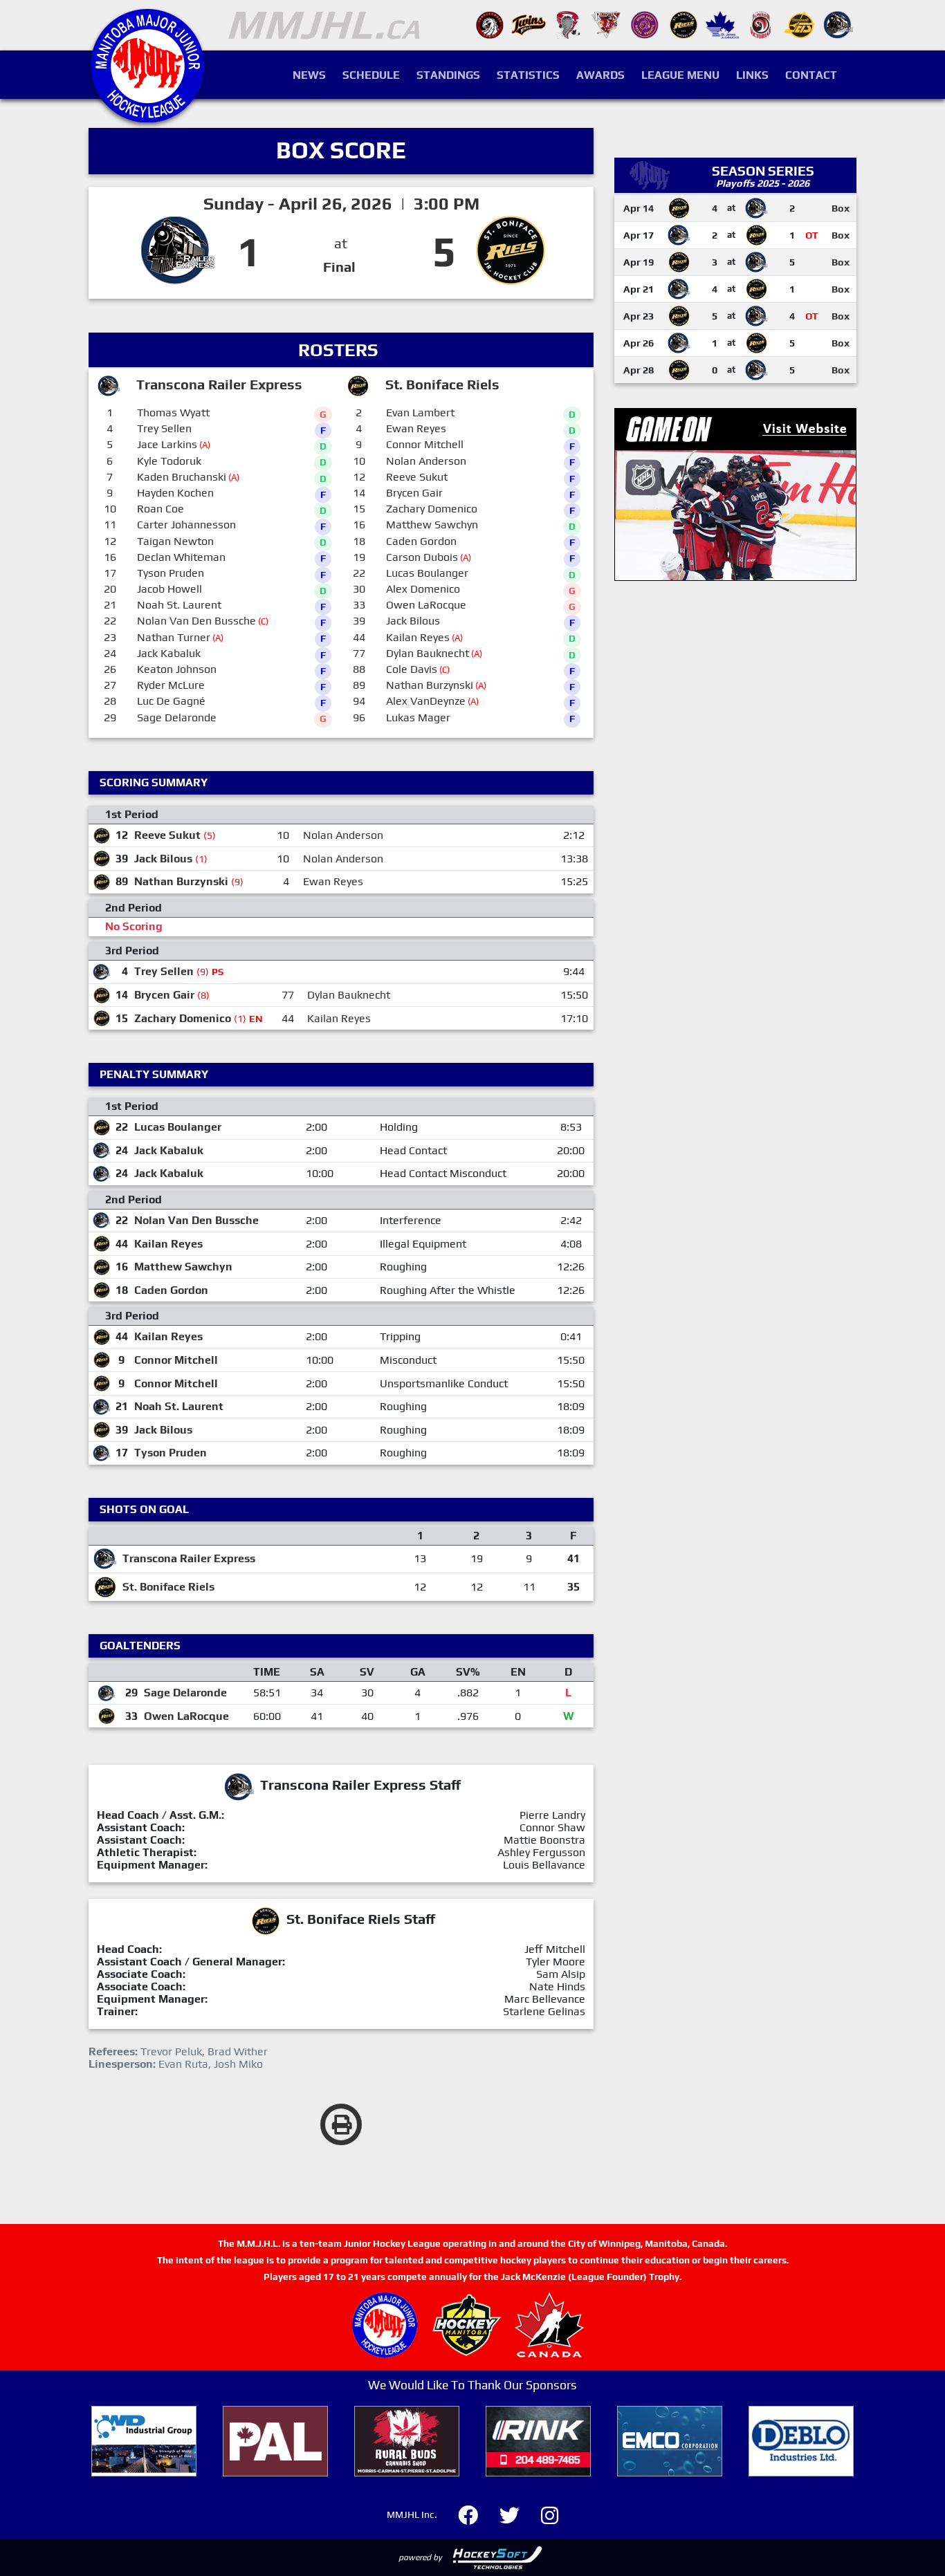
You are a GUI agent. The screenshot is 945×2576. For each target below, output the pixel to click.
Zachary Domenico (432, 509)
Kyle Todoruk (169, 461)
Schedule (371, 75)
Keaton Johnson (177, 669)
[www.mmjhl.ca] (147, 115)
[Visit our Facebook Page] (476, 2513)
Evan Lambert (420, 413)
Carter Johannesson (186, 525)
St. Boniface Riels (168, 1587)
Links (752, 75)
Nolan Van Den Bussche (196, 621)
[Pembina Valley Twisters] (567, 24)
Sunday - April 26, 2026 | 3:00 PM (341, 204)
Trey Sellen (164, 428)
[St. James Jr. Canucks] (722, 24)
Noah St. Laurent (179, 605)
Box (841, 208)
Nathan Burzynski (430, 685)
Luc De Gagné (171, 701)
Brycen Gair (414, 493)
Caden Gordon (421, 541)
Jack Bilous (413, 621)
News (309, 75)
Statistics (528, 75)
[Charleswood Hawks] (490, 24)
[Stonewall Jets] (800, 24)
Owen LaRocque (426, 605)
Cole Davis (412, 669)
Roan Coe (160, 509)
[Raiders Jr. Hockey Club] (606, 24)
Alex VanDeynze (426, 701)
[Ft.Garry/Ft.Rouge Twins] (529, 24)
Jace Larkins (167, 444)
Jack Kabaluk (169, 653)
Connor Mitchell (425, 444)
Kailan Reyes (418, 637)
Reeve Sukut (417, 477)
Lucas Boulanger (427, 573)
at (341, 243)
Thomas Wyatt (173, 413)
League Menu (680, 75)
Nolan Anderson (426, 461)
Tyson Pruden (171, 573)
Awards (600, 75)
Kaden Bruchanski (182, 477)
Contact (811, 75)
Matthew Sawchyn (432, 525)
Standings (448, 75)
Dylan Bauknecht (428, 653)
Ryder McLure (171, 685)
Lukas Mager (418, 717)
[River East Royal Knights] (645, 24)
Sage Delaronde (177, 717)
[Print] (341, 2124)
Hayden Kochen (175, 493)
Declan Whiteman (181, 557)
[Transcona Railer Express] (838, 24)
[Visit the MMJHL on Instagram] (550, 2513)
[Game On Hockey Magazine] (735, 493)
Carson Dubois (422, 557)
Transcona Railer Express (189, 1558)
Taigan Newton (175, 541)
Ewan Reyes (416, 428)
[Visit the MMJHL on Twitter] (518, 2513)
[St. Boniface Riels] (683, 24)
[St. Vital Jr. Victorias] (761, 24)
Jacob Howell (169, 589)
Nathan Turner (174, 637)
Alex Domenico (423, 589)
